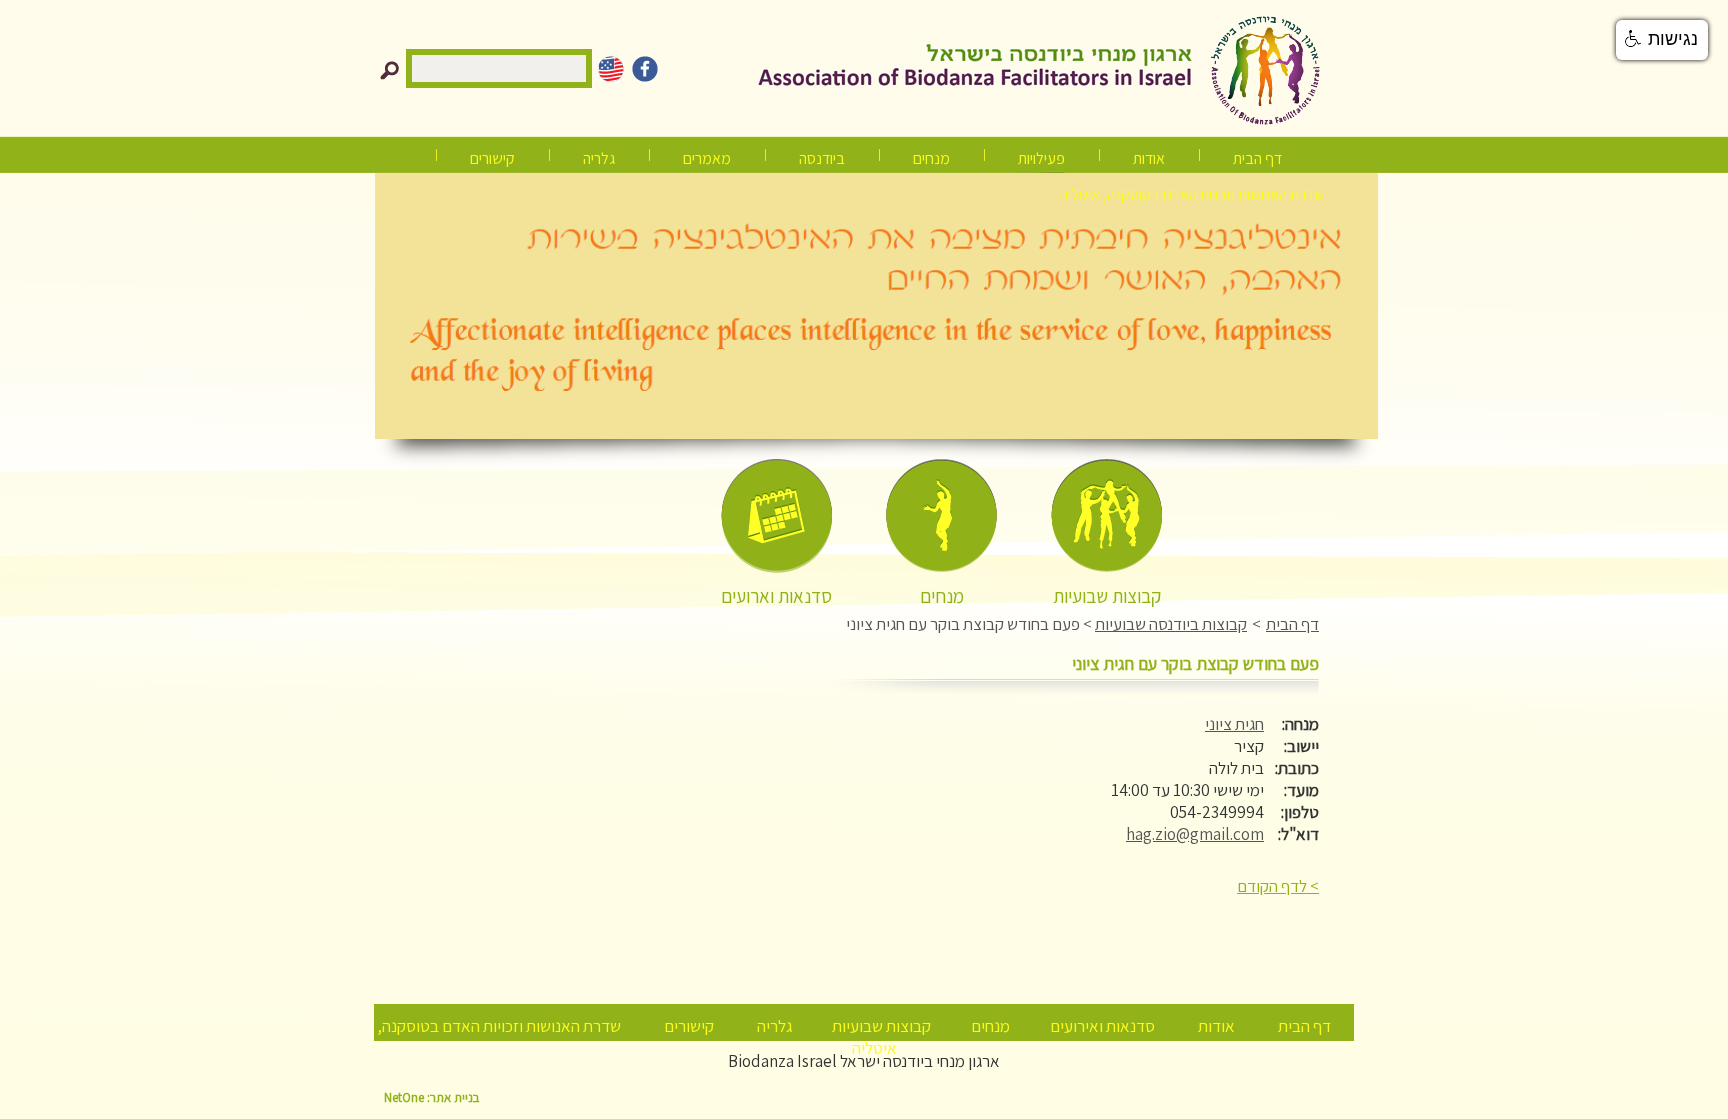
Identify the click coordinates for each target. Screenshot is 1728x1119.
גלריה (774, 1026)
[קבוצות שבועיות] (1106, 516)
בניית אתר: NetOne (431, 1097)
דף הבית (1257, 158)
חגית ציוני (1234, 724)
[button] (1662, 40)
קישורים (492, 158)
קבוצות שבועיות (881, 1026)
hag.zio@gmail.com (1195, 834)
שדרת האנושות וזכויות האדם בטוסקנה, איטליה (1192, 194)
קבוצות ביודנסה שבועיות (1171, 624)
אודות (1149, 158)
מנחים (931, 158)
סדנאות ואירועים (1102, 1026)
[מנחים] (941, 516)
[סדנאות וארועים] (776, 516)
